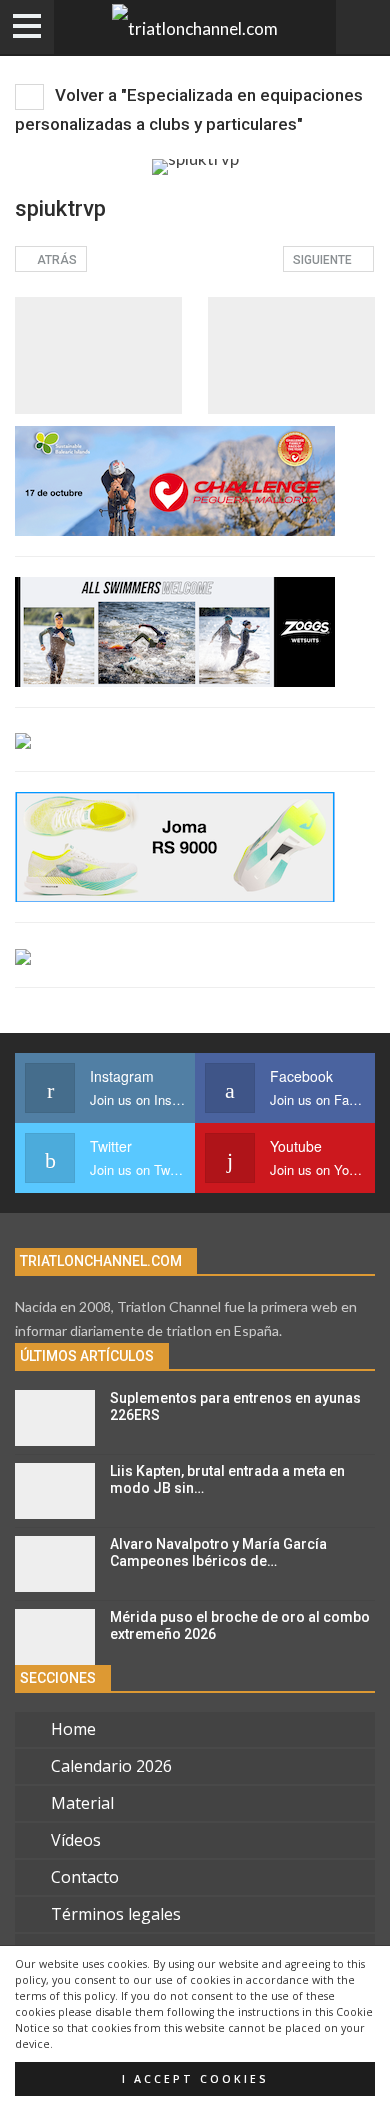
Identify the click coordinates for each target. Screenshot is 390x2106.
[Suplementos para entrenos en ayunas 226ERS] (55, 1418)
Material (82, 1803)
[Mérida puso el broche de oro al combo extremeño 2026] (55, 1637)
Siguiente (324, 260)
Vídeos (76, 1840)
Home (73, 1729)
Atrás (55, 260)
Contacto (85, 1877)
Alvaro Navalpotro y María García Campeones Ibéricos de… (218, 1552)
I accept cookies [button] (195, 2079)
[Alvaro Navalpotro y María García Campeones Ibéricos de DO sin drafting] (55, 1564)
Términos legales (116, 1914)
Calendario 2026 (111, 1766)
